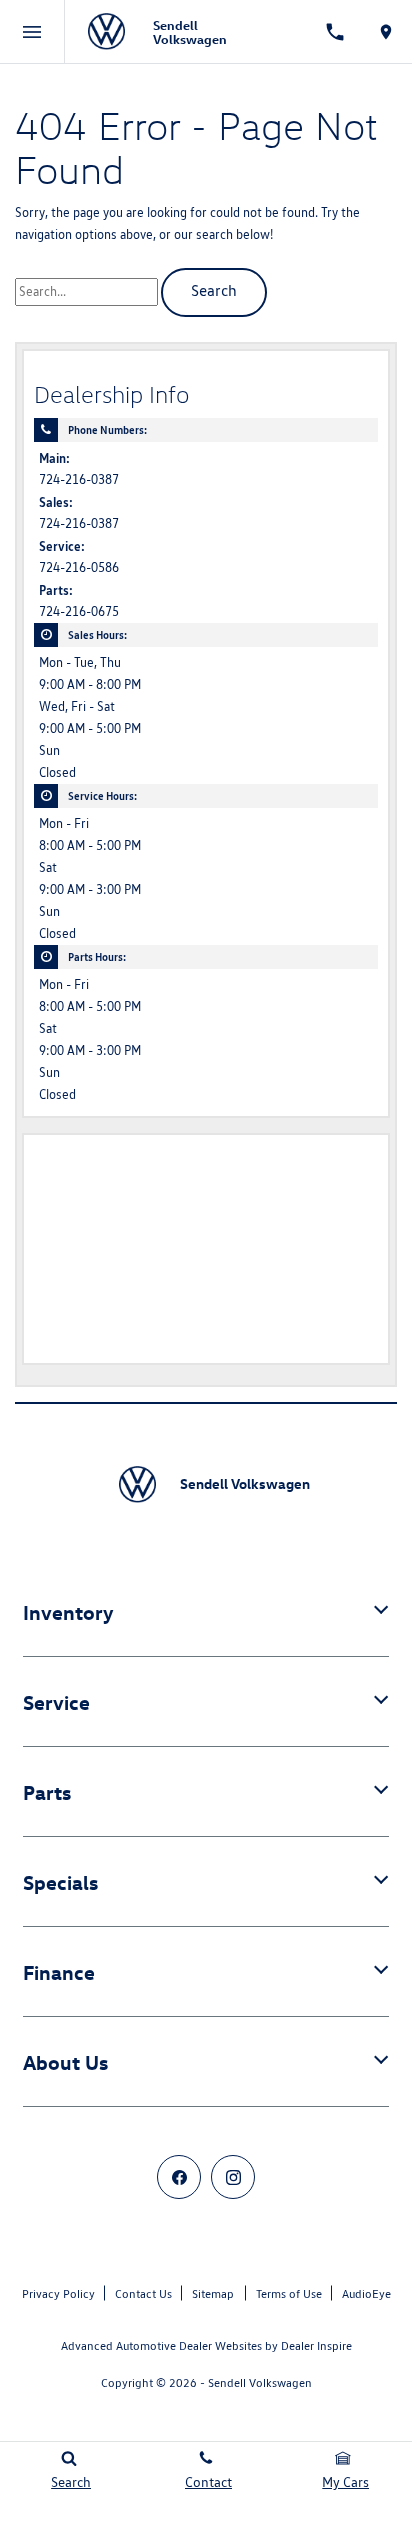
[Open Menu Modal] (32, 32)
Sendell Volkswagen (260, 2382)
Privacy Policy (58, 2293)
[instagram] (233, 2177)
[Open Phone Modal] (335, 32)
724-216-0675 (79, 611)
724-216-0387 (79, 479)
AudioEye (366, 2293)
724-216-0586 (79, 567)
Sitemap (213, 2293)
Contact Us (143, 2293)
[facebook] (179, 2177)
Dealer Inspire (316, 2345)
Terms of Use (289, 2293)
